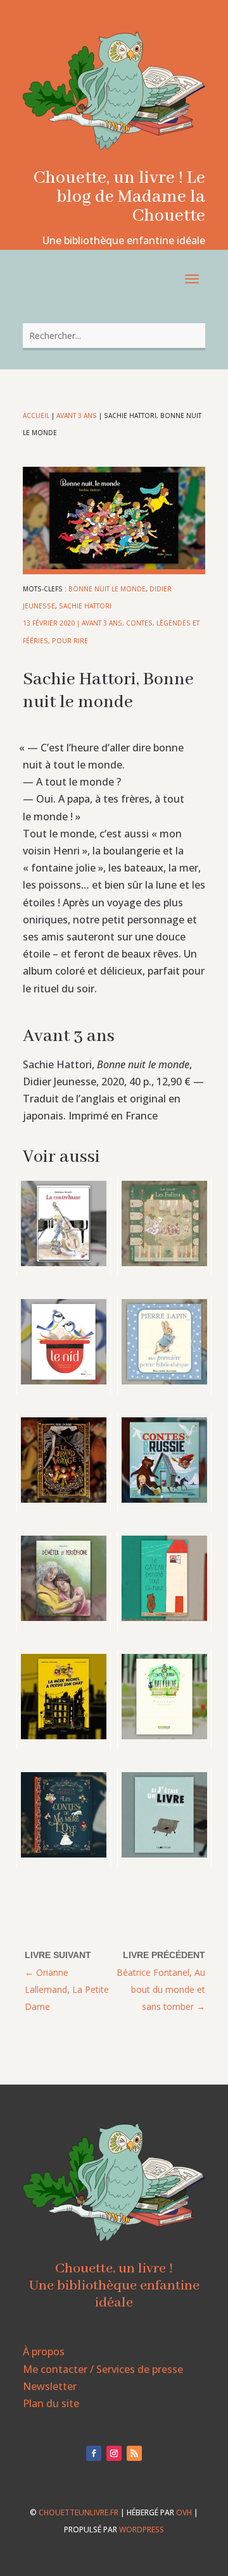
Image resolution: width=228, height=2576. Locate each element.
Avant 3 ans (77, 416)
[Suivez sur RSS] (134, 2453)
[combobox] (114, 336)
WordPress (142, 2530)
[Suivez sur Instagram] (114, 2453)
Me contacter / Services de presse (103, 2369)
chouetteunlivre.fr (79, 2512)
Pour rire (70, 641)
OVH (184, 2512)
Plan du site (51, 2403)
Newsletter (50, 2386)
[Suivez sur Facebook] (94, 2453)
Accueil (36, 416)
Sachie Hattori (85, 606)
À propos (44, 2351)
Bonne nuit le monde (107, 589)
